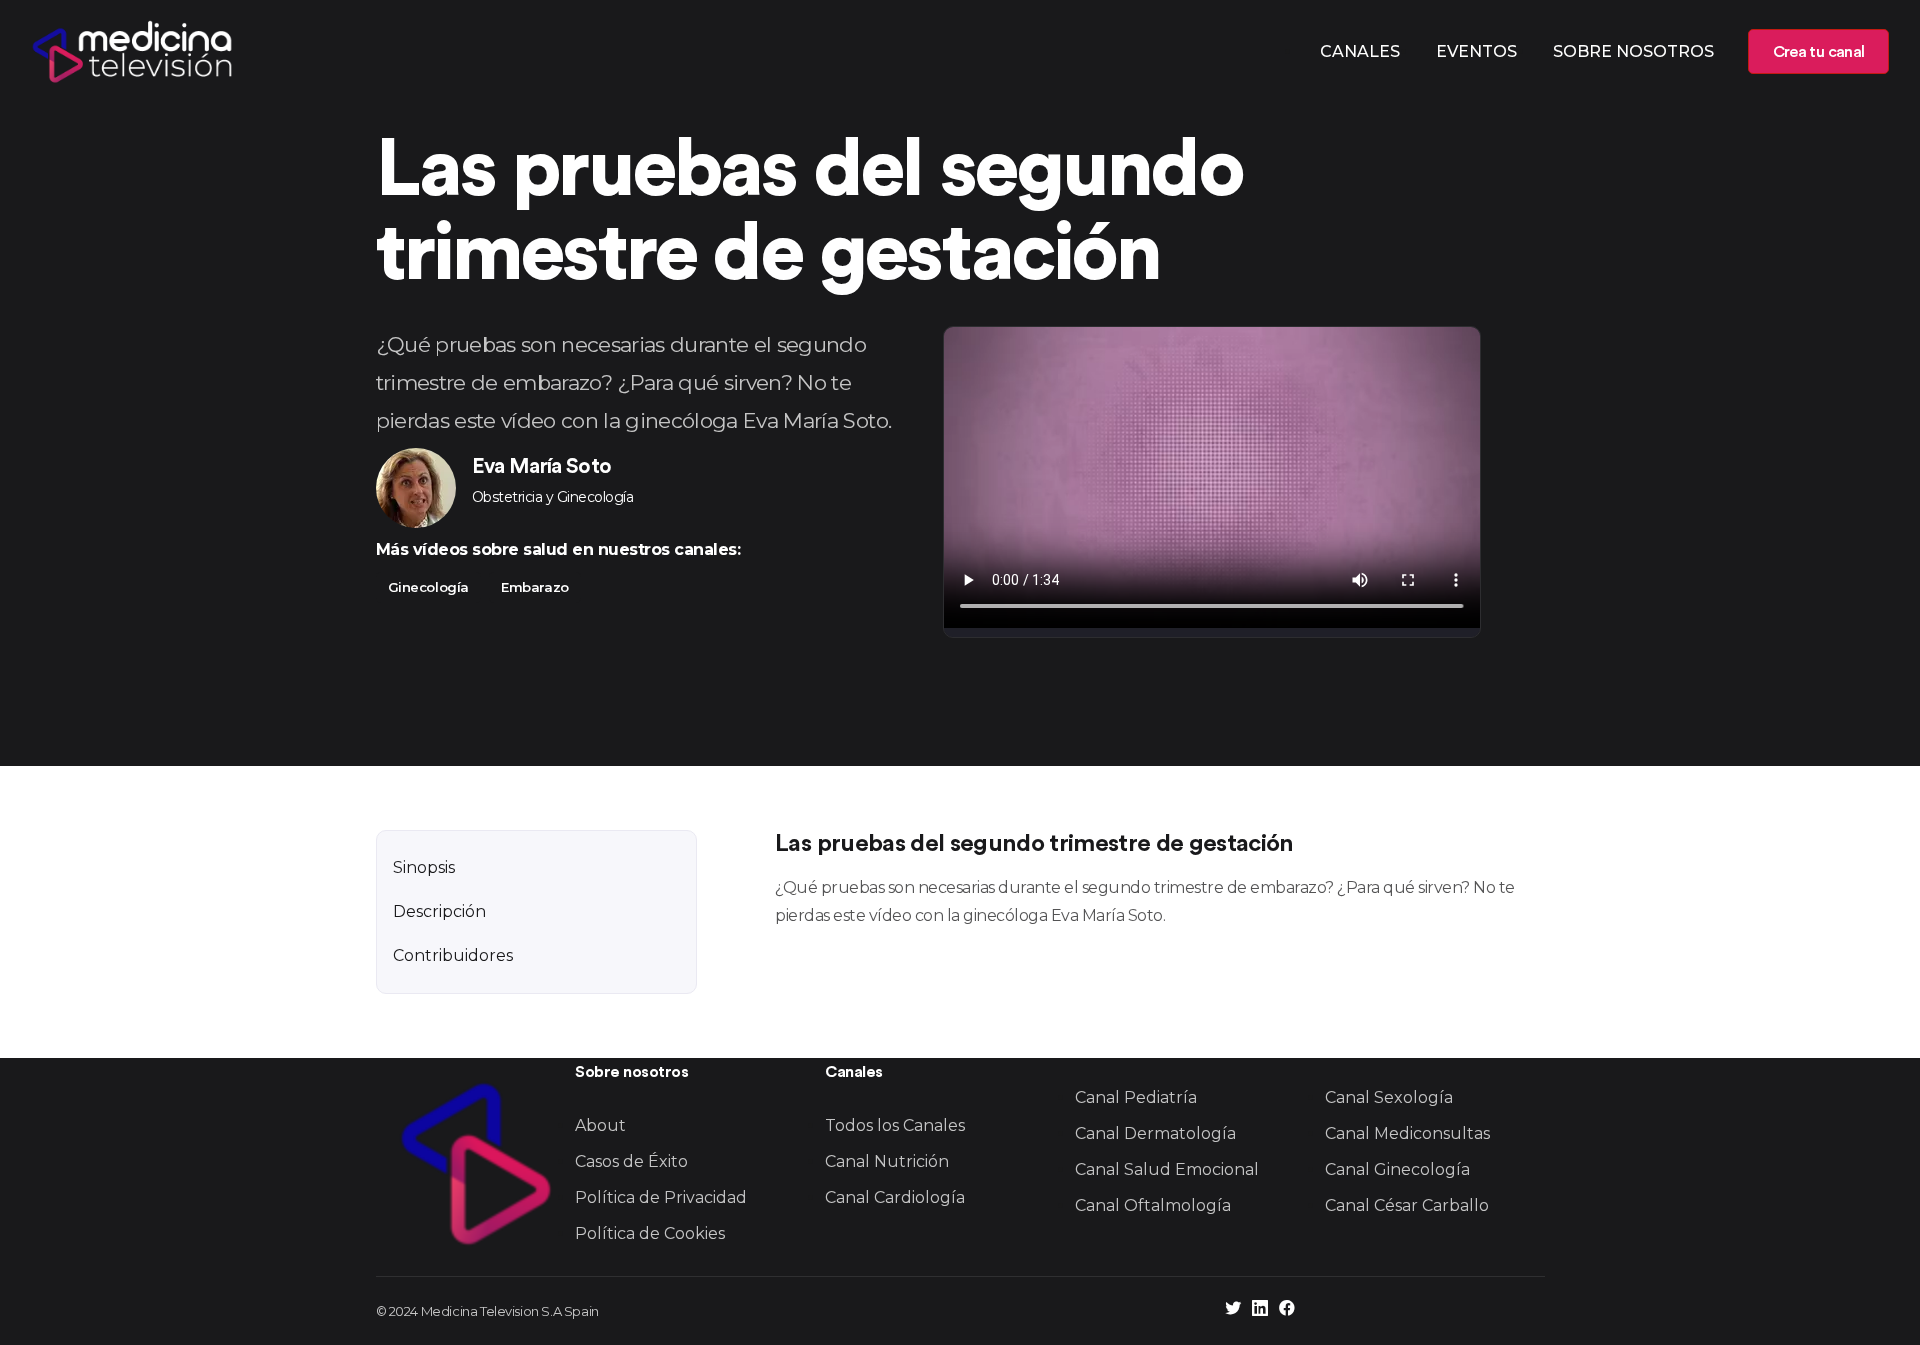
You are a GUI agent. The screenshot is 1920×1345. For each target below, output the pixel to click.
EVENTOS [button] (1476, 51)
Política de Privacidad (661, 1197)
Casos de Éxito (631, 1161)
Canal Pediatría (1136, 1097)
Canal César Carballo (1407, 1205)
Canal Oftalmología (1153, 1205)
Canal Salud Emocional (1167, 1169)
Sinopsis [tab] (424, 867)
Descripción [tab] (439, 911)
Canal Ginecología (1397, 1169)
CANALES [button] (1360, 51)
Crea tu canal (1818, 52)
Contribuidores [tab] (453, 955)
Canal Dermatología (1155, 1133)
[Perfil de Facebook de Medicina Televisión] (1287, 1310)
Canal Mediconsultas (1407, 1133)
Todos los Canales (895, 1125)
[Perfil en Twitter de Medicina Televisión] (1233, 1310)
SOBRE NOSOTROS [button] (1633, 51)
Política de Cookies (650, 1233)
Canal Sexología (1389, 1097)
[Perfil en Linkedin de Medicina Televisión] (1260, 1310)
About (600, 1125)
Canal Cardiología (895, 1197)
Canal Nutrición (887, 1161)
